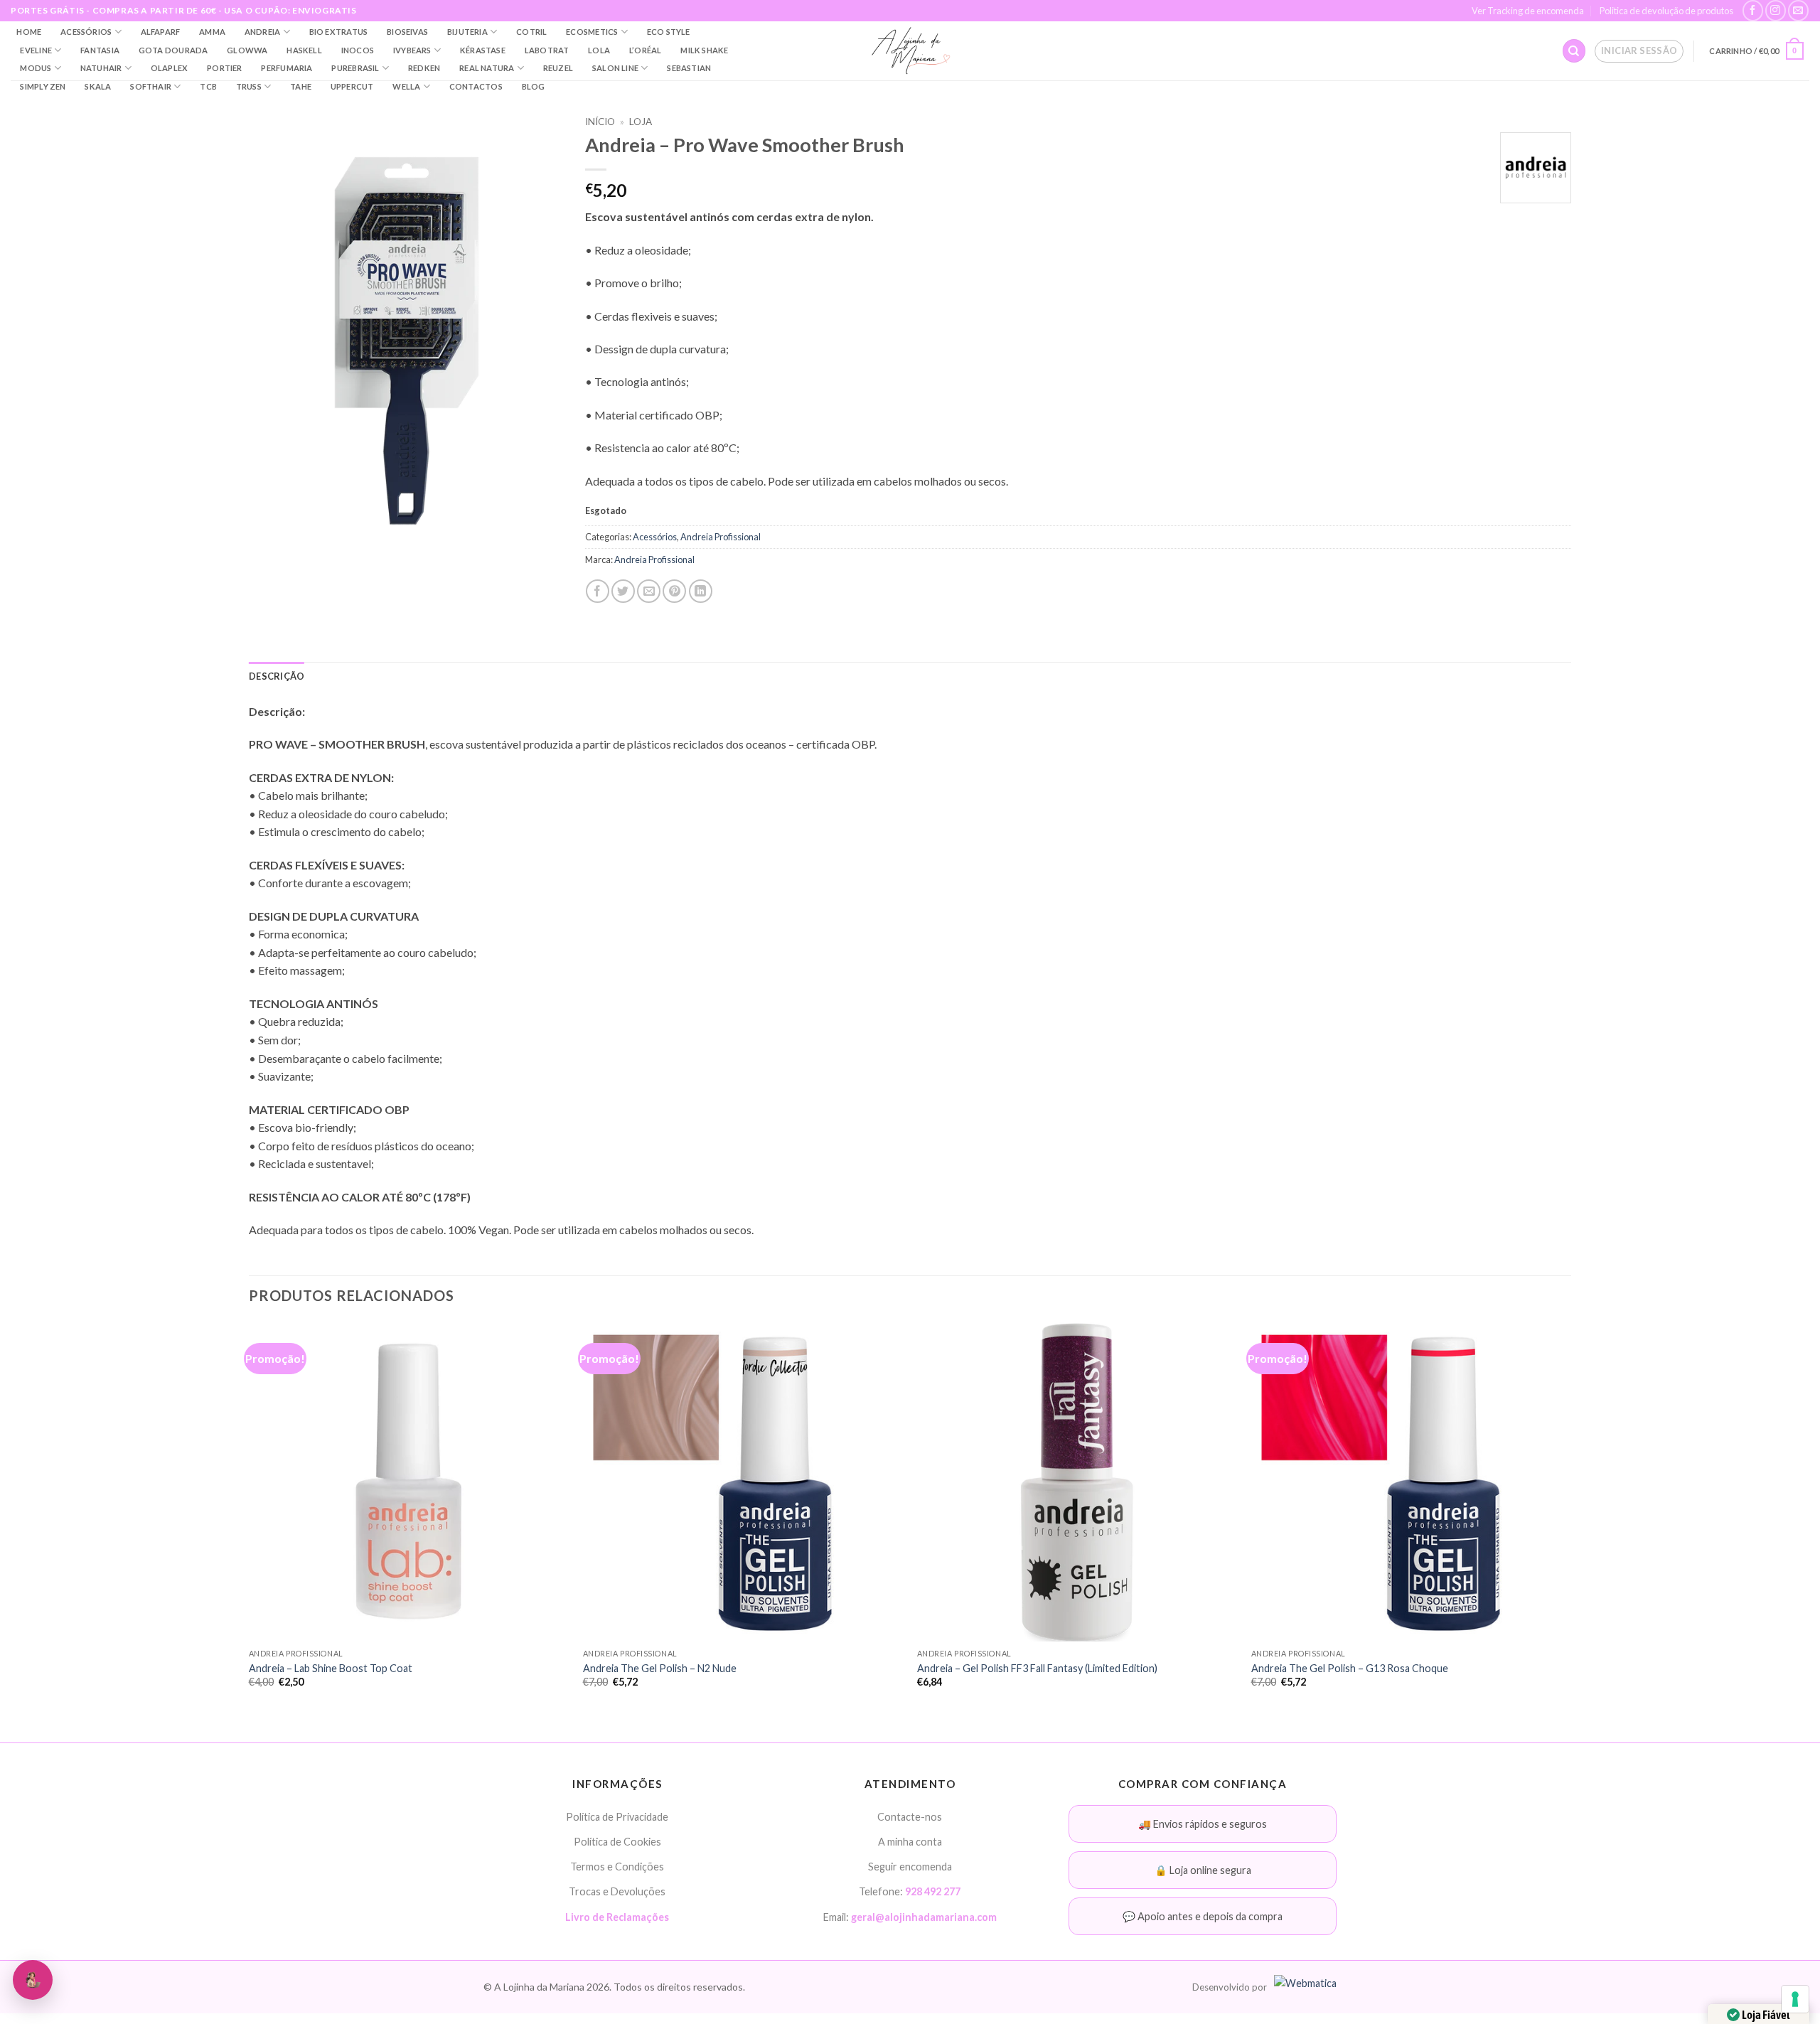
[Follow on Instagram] (1776, 10)
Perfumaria (287, 68)
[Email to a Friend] (649, 591)
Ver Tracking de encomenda (1528, 11)
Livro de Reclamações (617, 1917)
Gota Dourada (173, 50)
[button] (1639, 51)
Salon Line (615, 68)
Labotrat (547, 50)
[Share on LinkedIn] (701, 591)
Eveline (36, 50)
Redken (424, 68)
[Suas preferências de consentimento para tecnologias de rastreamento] (1795, 1999)
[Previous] (250, 1517)
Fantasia (100, 50)
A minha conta (910, 1842)
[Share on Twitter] (623, 591)
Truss (249, 86)
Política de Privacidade (617, 1817)
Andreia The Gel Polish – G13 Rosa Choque (1350, 1668)
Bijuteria (467, 32)
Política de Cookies (617, 1842)
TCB (208, 86)
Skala (98, 86)
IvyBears (412, 50)
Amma (212, 32)
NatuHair (101, 68)
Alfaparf (161, 32)
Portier (225, 68)
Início (600, 122)
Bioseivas (407, 32)
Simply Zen (43, 86)
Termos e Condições (617, 1867)
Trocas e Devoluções (617, 1891)
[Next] (1570, 1517)
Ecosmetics (592, 32)
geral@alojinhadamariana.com (924, 1917)
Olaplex (170, 68)
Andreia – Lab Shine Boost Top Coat (331, 1668)
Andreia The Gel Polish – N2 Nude (660, 1668)
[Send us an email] (1798, 10)
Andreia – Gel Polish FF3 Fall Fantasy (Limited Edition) (1037, 1668)
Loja (641, 122)
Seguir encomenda (910, 1867)
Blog (534, 86)
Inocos (358, 50)
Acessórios (86, 32)
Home (29, 32)
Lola (599, 50)
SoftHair (151, 86)
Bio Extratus (339, 32)
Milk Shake (704, 50)
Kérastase (483, 50)
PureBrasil (355, 68)
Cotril (531, 32)
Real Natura (487, 68)
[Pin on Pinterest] (674, 591)
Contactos (476, 86)
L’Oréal (646, 50)
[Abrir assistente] (33, 1980)
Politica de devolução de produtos (1666, 11)
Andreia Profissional (721, 537)
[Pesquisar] (1574, 51)
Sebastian (689, 68)
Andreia (263, 32)
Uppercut (352, 86)
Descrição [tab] (277, 676)
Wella (406, 86)
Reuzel (558, 68)
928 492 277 (933, 1891)
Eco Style (669, 32)
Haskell (304, 50)
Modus (36, 68)
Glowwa (247, 50)
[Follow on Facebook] (1753, 10)
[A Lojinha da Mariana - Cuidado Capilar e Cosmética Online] (910, 51)
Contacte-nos (910, 1817)
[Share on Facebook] (598, 591)
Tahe (301, 86)
